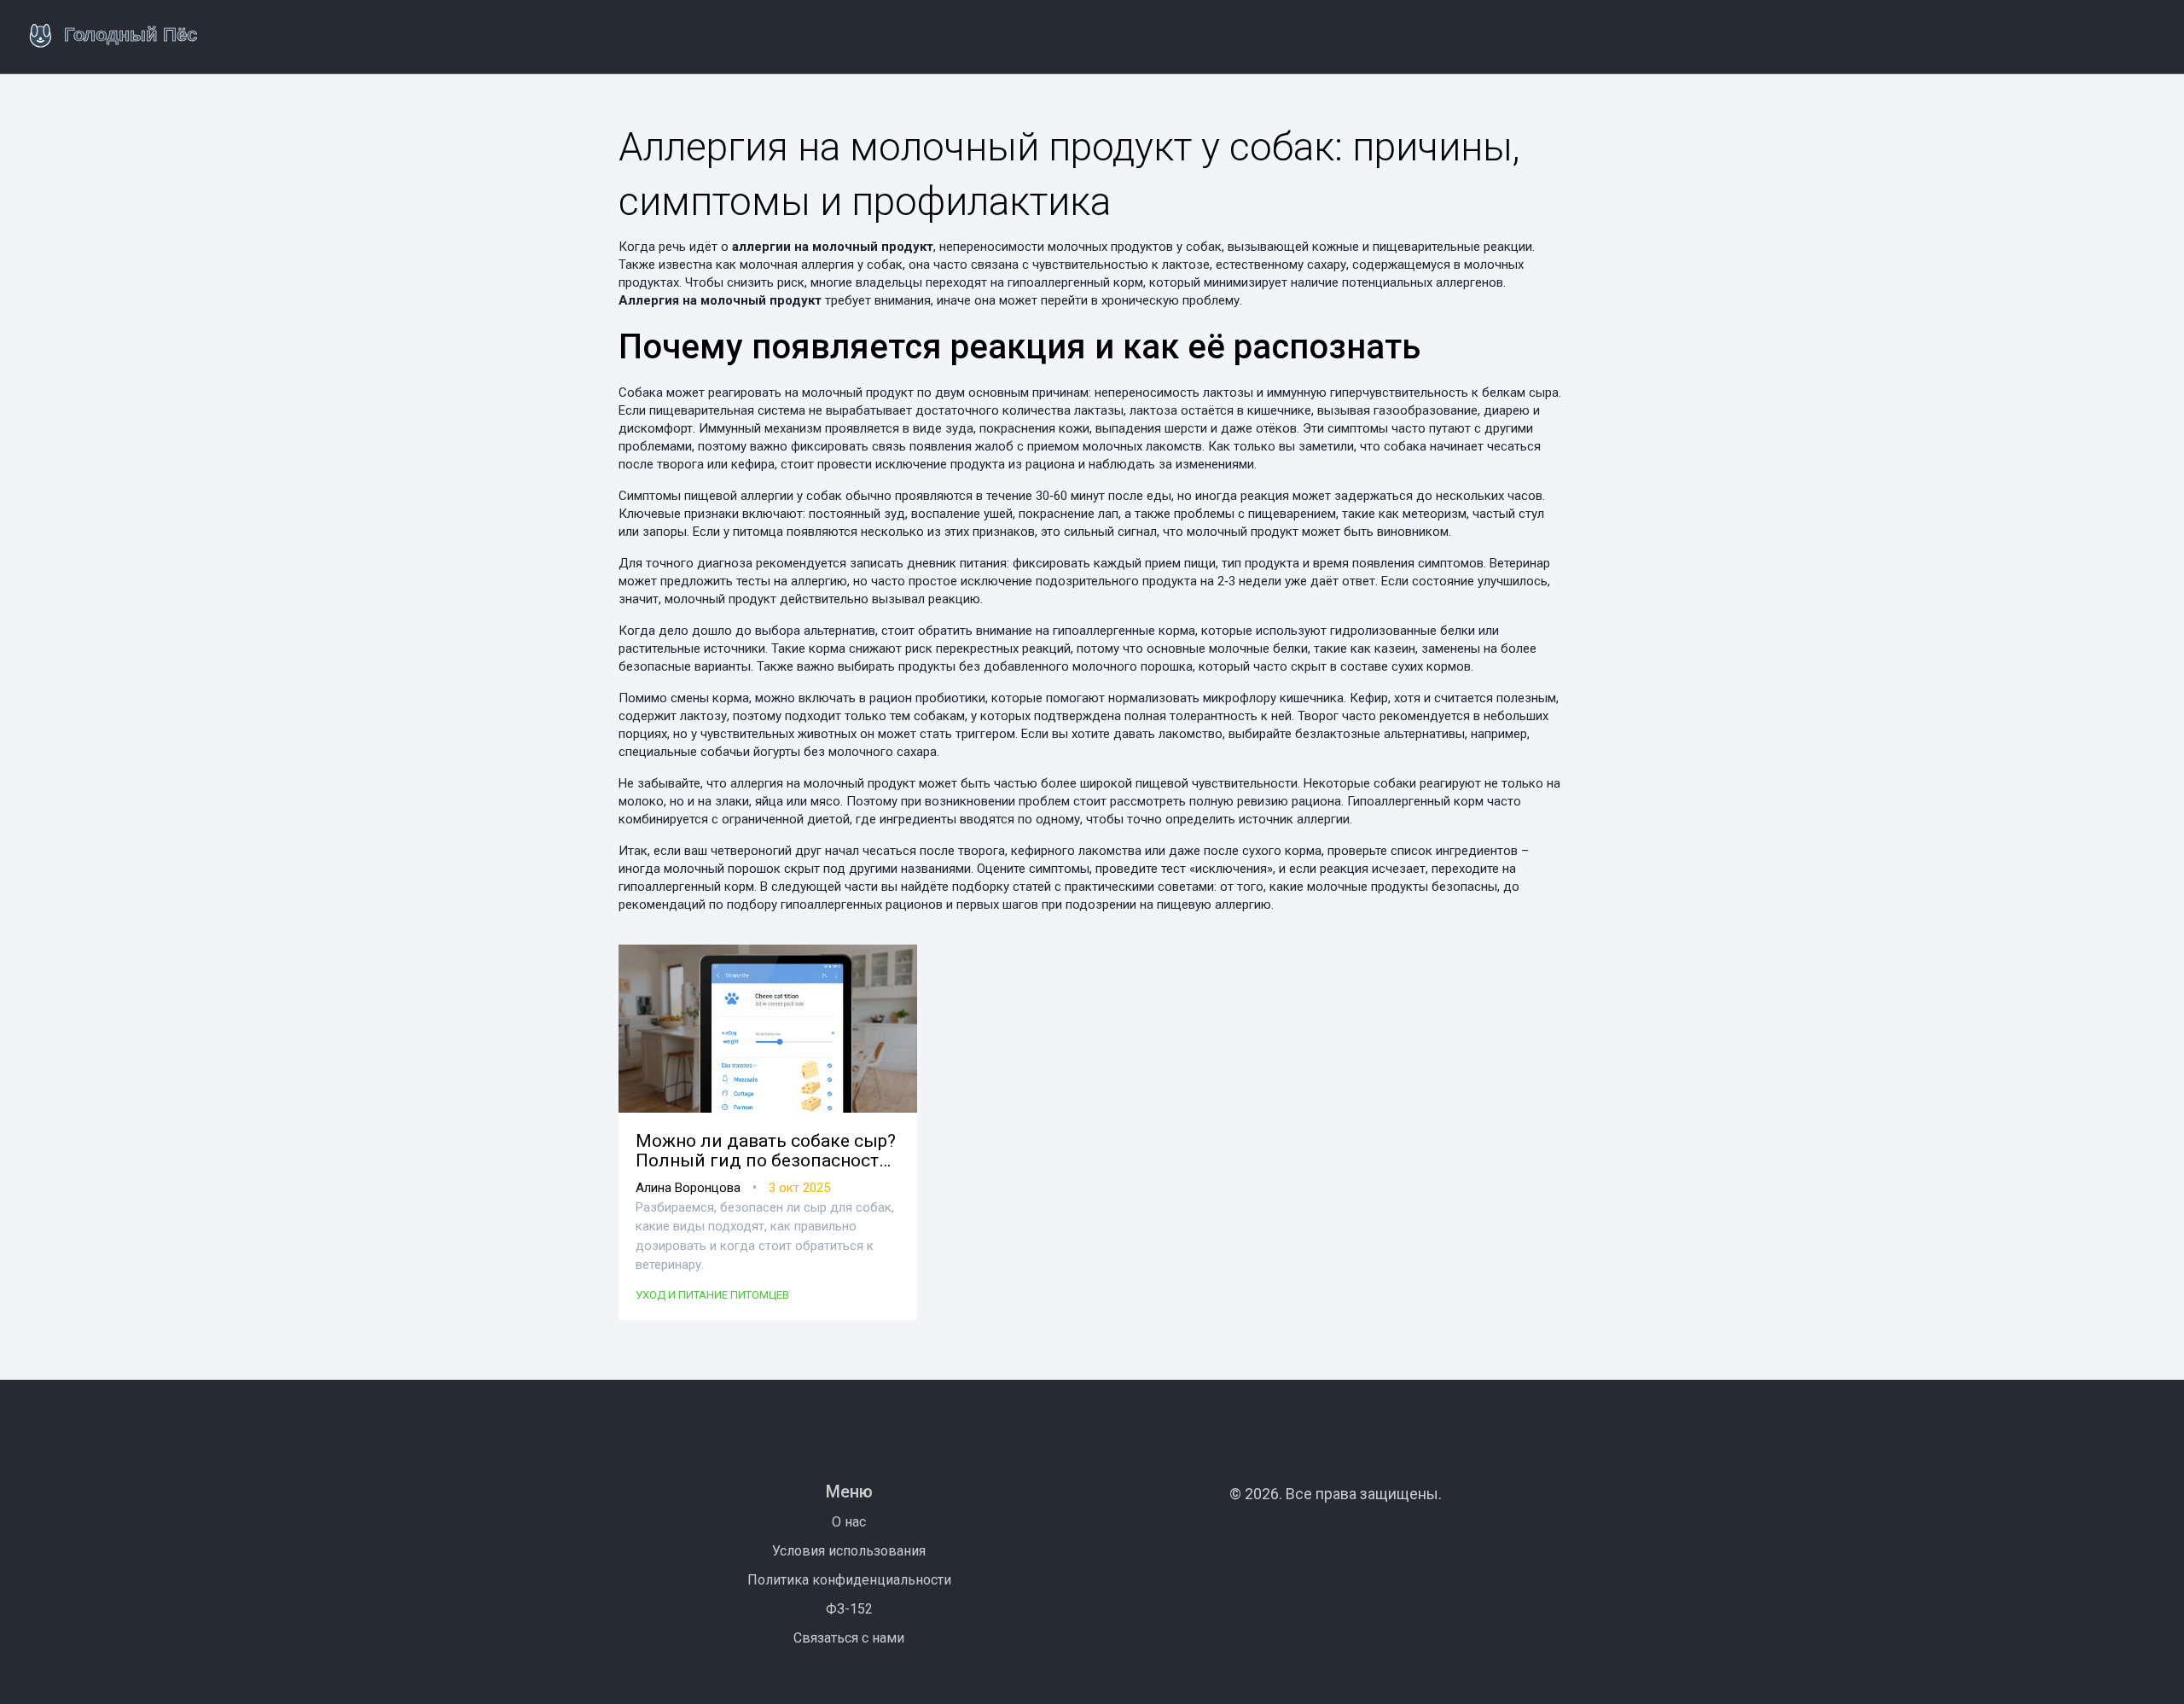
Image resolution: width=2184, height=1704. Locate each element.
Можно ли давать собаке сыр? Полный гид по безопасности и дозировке (766, 1151)
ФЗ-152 (849, 1609)
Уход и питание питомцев (712, 1295)
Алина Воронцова (688, 1188)
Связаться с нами (849, 1638)
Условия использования (849, 1551)
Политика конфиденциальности (849, 1580)
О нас (849, 1522)
